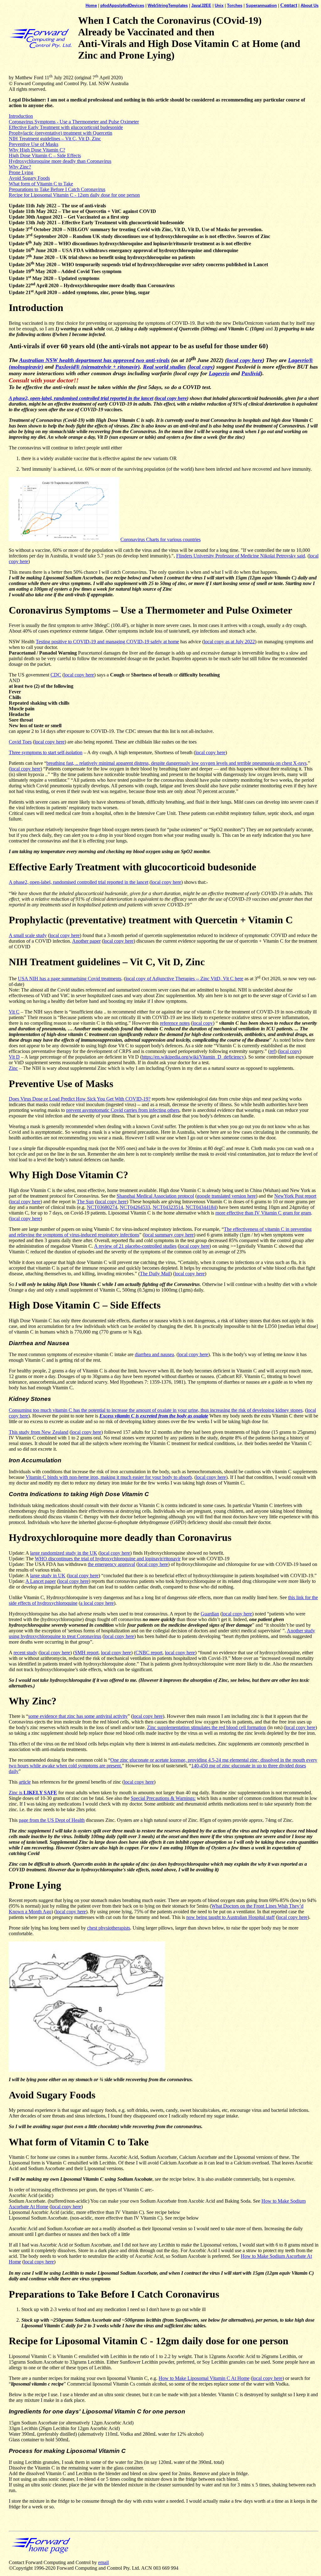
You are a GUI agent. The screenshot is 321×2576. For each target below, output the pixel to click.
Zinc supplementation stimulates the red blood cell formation (207, 1727)
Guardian (210, 1614)
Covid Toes (20, 742)
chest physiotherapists (109, 1928)
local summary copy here (169, 1235)
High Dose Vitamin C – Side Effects (45, 155)
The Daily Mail (155, 1274)
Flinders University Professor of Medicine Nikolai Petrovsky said (241, 556)
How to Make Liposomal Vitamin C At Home (204, 2378)
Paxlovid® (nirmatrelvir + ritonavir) (97, 367)
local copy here (245, 360)
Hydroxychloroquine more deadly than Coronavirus (60, 161)
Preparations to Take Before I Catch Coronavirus (57, 189)
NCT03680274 (102, 1207)
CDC (56, 675)
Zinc (13, 1068)
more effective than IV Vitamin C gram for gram (263, 1213)
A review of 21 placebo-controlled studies (135, 1246)
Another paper (86, 941)
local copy (201, 367)
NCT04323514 (168, 1207)
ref (272, 1051)
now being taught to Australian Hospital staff (230, 1917)
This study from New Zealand (39, 1432)
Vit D (14, 1057)
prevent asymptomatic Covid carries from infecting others (123, 1110)
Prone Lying (21, 172)
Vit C (14, 1012)
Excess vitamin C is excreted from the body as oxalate (154, 1416)
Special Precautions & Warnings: (163, 1798)
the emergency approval (111, 1564)
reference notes (175, 1023)
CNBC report (149, 1653)
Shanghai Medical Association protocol (155, 1196)
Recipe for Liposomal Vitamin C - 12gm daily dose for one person (74, 195)
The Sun (85, 1202)
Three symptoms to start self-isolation (46, 752)
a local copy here (97, 1603)
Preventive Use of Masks (34, 144)
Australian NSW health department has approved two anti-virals (94, 360)
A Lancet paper (41, 1581)
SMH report (87, 1653)
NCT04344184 (201, 1207)
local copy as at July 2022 (229, 642)
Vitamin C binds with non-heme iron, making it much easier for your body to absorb (109, 1477)
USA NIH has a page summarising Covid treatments (70, 979)
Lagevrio (219, 373)
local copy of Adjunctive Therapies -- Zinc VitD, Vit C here (184, 979)
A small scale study (28, 935)
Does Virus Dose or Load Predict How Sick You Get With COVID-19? (80, 1099)
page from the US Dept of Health (52, 1820)
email (103, 2562)
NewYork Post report (295, 1196)
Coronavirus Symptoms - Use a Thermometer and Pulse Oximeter (74, 122)
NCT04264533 (135, 1207)
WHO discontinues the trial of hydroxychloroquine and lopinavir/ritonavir (108, 1559)
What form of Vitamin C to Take (41, 184)
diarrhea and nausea (154, 1354)
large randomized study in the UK (64, 1553)
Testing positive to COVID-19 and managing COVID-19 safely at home (107, 642)
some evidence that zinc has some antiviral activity (78, 1716)
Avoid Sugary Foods (29, 178)
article (25, 1782)
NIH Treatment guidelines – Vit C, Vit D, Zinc (55, 139)
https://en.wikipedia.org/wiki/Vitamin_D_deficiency (193, 1057)
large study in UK (48, 1576)
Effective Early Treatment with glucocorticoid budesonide (66, 127)
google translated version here (226, 1196)
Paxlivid (251, 373)
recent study (25, 1653)
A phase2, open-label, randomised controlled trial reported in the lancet (81, 398)
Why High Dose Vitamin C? (37, 150)
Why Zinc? (20, 167)
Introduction (21, 116)
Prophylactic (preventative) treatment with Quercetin (61, 133)
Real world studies (164, 367)
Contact (289, 5)
